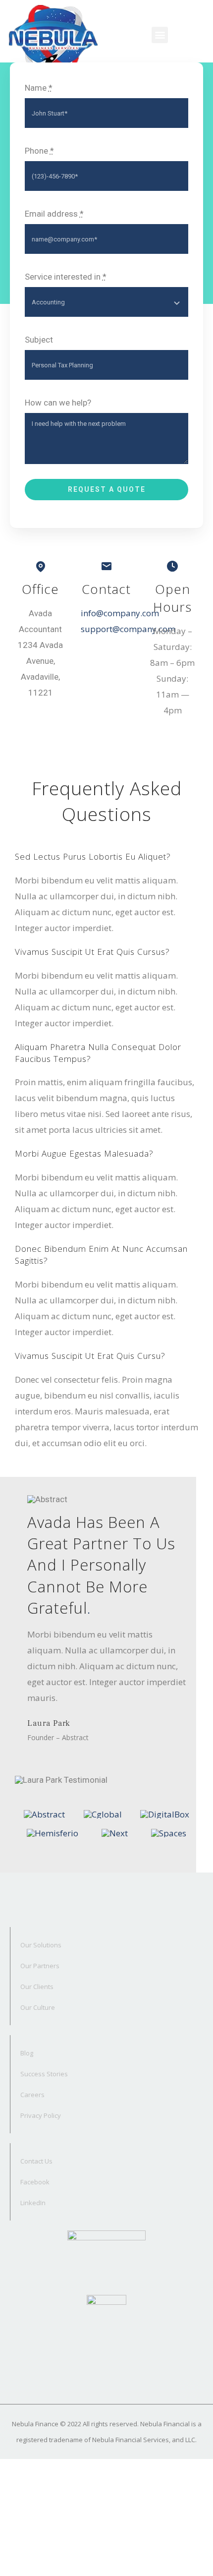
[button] (160, 35)
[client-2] (103, 1814)
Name (39, 88)
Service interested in (66, 277)
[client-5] (115, 1833)
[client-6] (169, 1833)
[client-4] (53, 1833)
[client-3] (165, 1814)
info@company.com (120, 613)
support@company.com (128, 629)
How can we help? (58, 403)
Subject (39, 340)
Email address (54, 214)
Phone (39, 151)
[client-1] (44, 1814)
